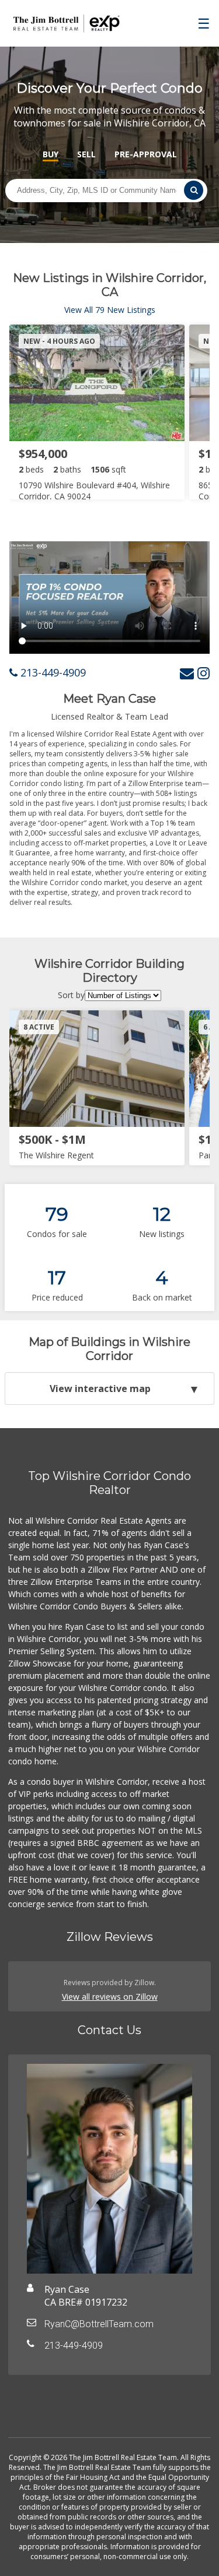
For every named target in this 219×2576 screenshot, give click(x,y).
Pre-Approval (146, 154)
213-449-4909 (52, 672)
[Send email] (187, 673)
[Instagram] (204, 673)
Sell (86, 154)
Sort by (71, 995)
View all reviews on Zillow (110, 1997)
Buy (51, 154)
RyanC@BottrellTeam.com (99, 2324)
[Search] (193, 190)
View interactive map (100, 1389)
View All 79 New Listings (110, 310)
